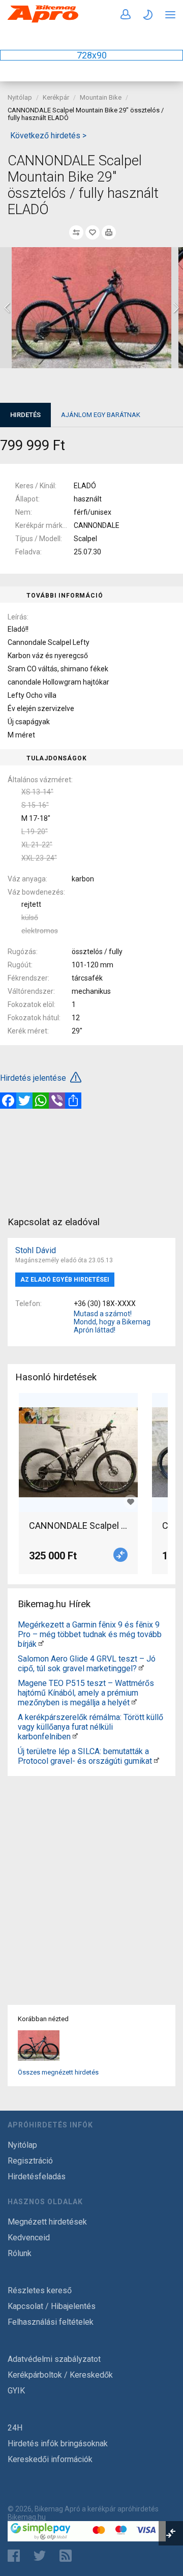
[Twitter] (24, 1101)
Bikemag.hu (27, 2517)
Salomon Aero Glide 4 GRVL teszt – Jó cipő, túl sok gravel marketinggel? (87, 1664)
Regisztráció (30, 2161)
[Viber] (57, 1101)
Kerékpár (56, 97)
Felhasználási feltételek (51, 2322)
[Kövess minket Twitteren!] (40, 2556)
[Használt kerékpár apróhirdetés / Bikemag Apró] (43, 21)
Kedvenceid (29, 2238)
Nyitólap (20, 97)
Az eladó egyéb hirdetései (65, 1280)
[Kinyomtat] (109, 232)
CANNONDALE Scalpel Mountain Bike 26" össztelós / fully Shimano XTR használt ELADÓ (78, 1526)
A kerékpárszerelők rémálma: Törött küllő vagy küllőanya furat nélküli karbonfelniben (90, 1727)
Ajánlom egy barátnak (101, 415)
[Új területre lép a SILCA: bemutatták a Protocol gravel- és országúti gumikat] (157, 1761)
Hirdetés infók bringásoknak (58, 2444)
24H (15, 2428)
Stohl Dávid (36, 1250)
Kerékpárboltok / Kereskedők (60, 2375)
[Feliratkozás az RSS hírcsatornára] (68, 2556)
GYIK (16, 2391)
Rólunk (20, 2253)
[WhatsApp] (41, 1101)
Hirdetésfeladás (37, 2177)
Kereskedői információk (50, 2459)
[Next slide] (175, 308)
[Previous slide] (8, 308)
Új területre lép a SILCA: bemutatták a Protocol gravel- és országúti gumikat (85, 1756)
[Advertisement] (91, 1162)
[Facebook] (8, 1101)
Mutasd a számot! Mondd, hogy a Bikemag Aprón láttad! (112, 1322)
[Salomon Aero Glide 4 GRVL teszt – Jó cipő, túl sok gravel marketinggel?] (141, 1668)
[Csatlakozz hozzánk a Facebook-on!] (14, 2556)
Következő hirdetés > (48, 136)
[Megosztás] (73, 1101)
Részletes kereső (40, 2290)
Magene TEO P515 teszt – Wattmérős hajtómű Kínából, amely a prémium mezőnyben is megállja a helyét (86, 1693)
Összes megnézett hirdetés (58, 2072)
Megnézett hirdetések (47, 2222)
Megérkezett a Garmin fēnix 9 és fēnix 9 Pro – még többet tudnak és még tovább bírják (90, 1634)
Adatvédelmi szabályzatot (54, 2359)
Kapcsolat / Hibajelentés (52, 2306)
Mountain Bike (101, 97)
